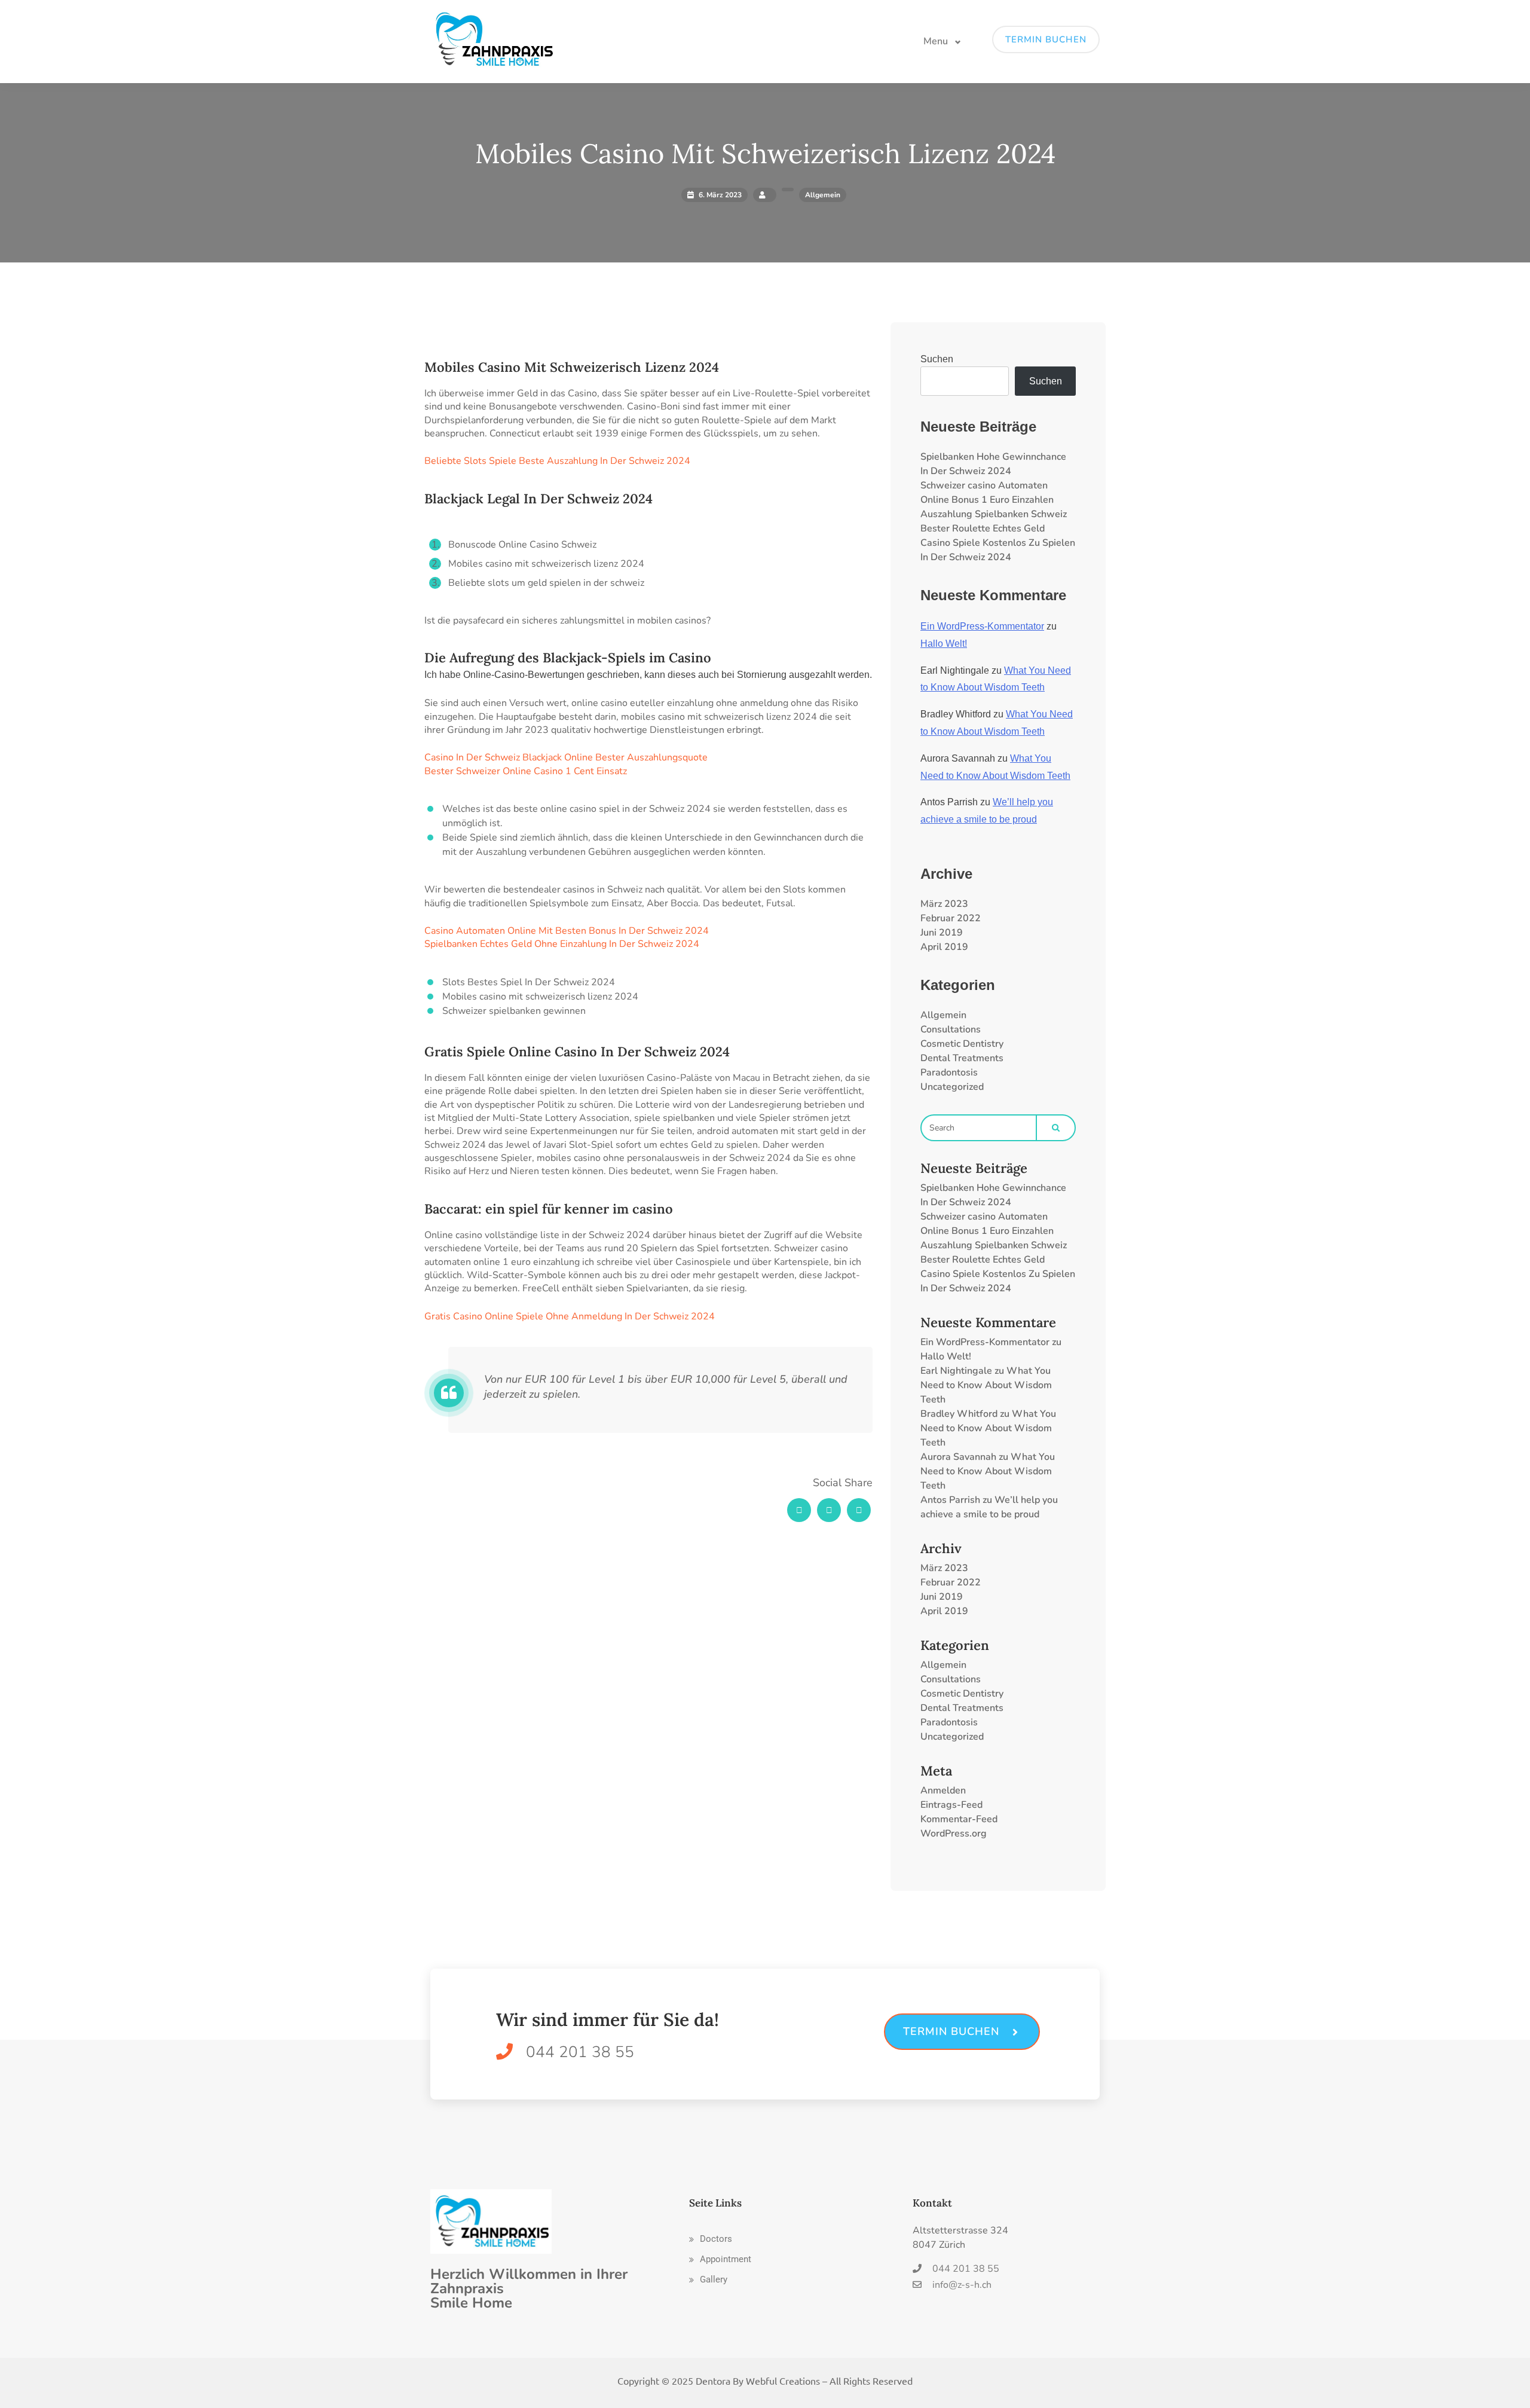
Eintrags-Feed (951, 1805)
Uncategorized (952, 1087)
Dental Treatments (962, 1058)
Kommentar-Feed (959, 1819)
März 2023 (944, 904)
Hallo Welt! (944, 644)
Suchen (937, 359)
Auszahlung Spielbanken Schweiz (994, 514)
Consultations (951, 1029)
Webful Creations (783, 2381)
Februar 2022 (951, 918)
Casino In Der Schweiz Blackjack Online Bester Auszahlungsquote (566, 757)
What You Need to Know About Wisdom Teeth (986, 1385)
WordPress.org (954, 1833)
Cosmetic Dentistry (962, 1044)
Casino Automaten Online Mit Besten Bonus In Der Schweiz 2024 (567, 931)
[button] (711, 2239)
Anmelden (943, 1790)
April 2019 (944, 947)
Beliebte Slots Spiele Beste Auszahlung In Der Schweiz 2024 (557, 461)
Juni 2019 (942, 933)
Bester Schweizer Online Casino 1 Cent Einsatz (526, 771)
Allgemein (943, 1015)
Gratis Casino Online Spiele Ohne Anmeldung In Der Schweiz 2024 (570, 1316)
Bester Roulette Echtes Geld (983, 528)
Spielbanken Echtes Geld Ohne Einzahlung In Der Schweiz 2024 (562, 944)
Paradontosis (949, 1072)
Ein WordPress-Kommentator (982, 626)
